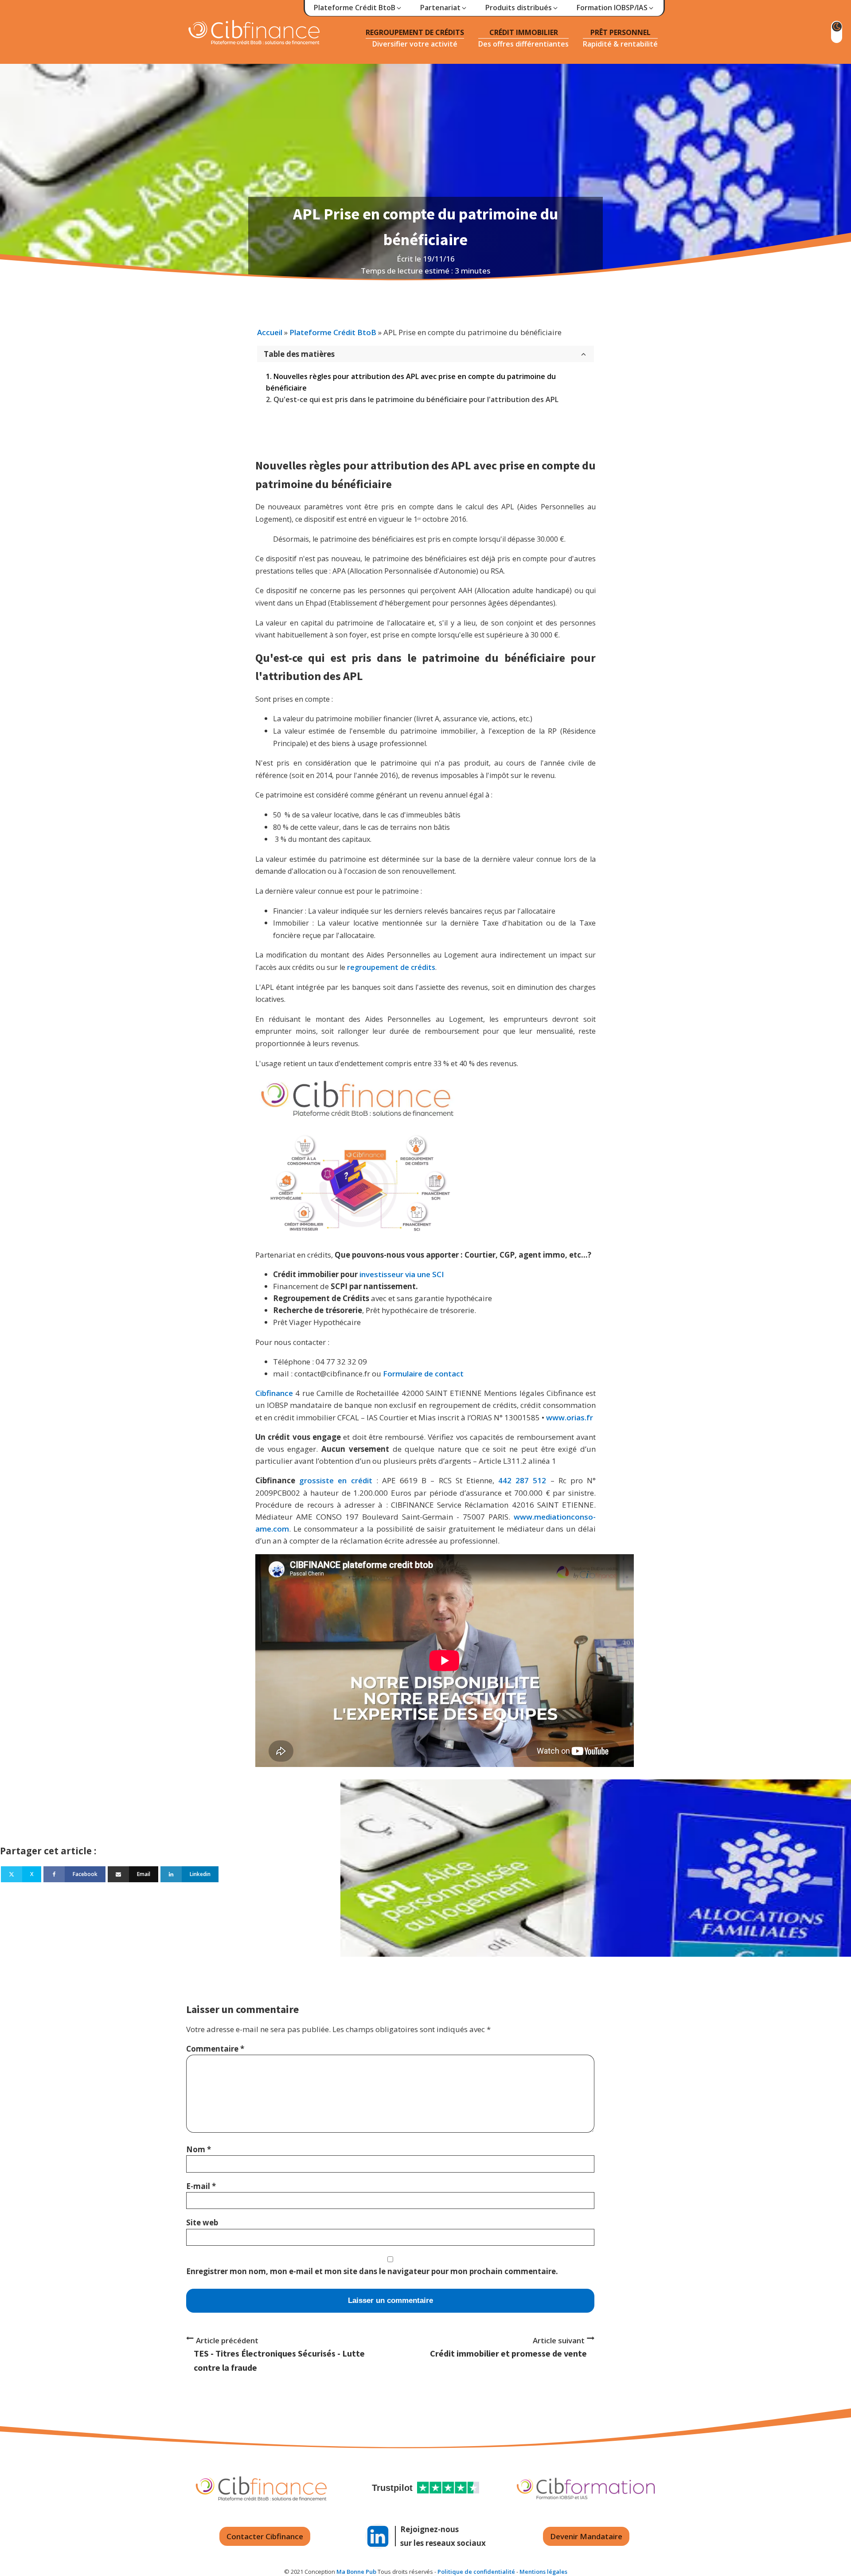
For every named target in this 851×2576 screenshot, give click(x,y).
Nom (199, 2149)
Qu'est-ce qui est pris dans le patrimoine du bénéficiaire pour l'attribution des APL (416, 399)
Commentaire (215, 2049)
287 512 (531, 1480)
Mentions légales (543, 2572)
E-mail (201, 2186)
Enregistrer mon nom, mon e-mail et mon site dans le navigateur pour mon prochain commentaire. (372, 2271)
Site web (202, 2222)
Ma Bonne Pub (356, 2572)
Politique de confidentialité (476, 2572)
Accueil (270, 332)
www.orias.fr (570, 1417)
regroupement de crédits (391, 967)
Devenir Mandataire (586, 2536)
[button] (358, 8)
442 (505, 1480)
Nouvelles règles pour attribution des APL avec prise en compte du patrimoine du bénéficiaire (411, 382)
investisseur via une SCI (402, 1274)
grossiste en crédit (336, 1480)
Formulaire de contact (423, 1374)
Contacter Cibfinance (265, 2536)
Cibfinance (275, 1393)
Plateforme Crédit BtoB (333, 332)
